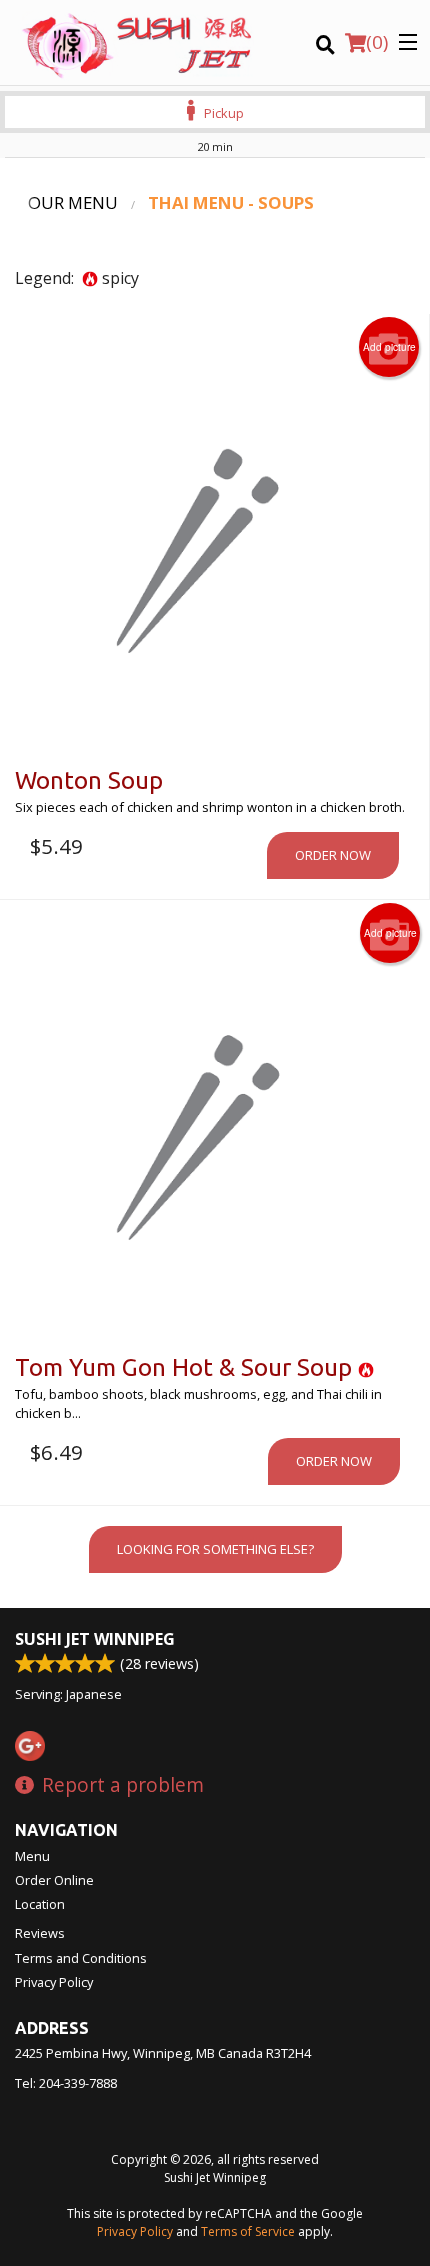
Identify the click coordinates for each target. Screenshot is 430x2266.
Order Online (54, 1880)
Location (40, 1904)
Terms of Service (248, 2231)
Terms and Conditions (81, 1958)
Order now (333, 855)
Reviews (40, 1933)
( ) (377, 42)
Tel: (66, 2083)
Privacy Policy (54, 1982)
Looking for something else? (215, 1549)
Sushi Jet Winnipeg (95, 1639)
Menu (32, 1856)
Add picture (389, 347)
